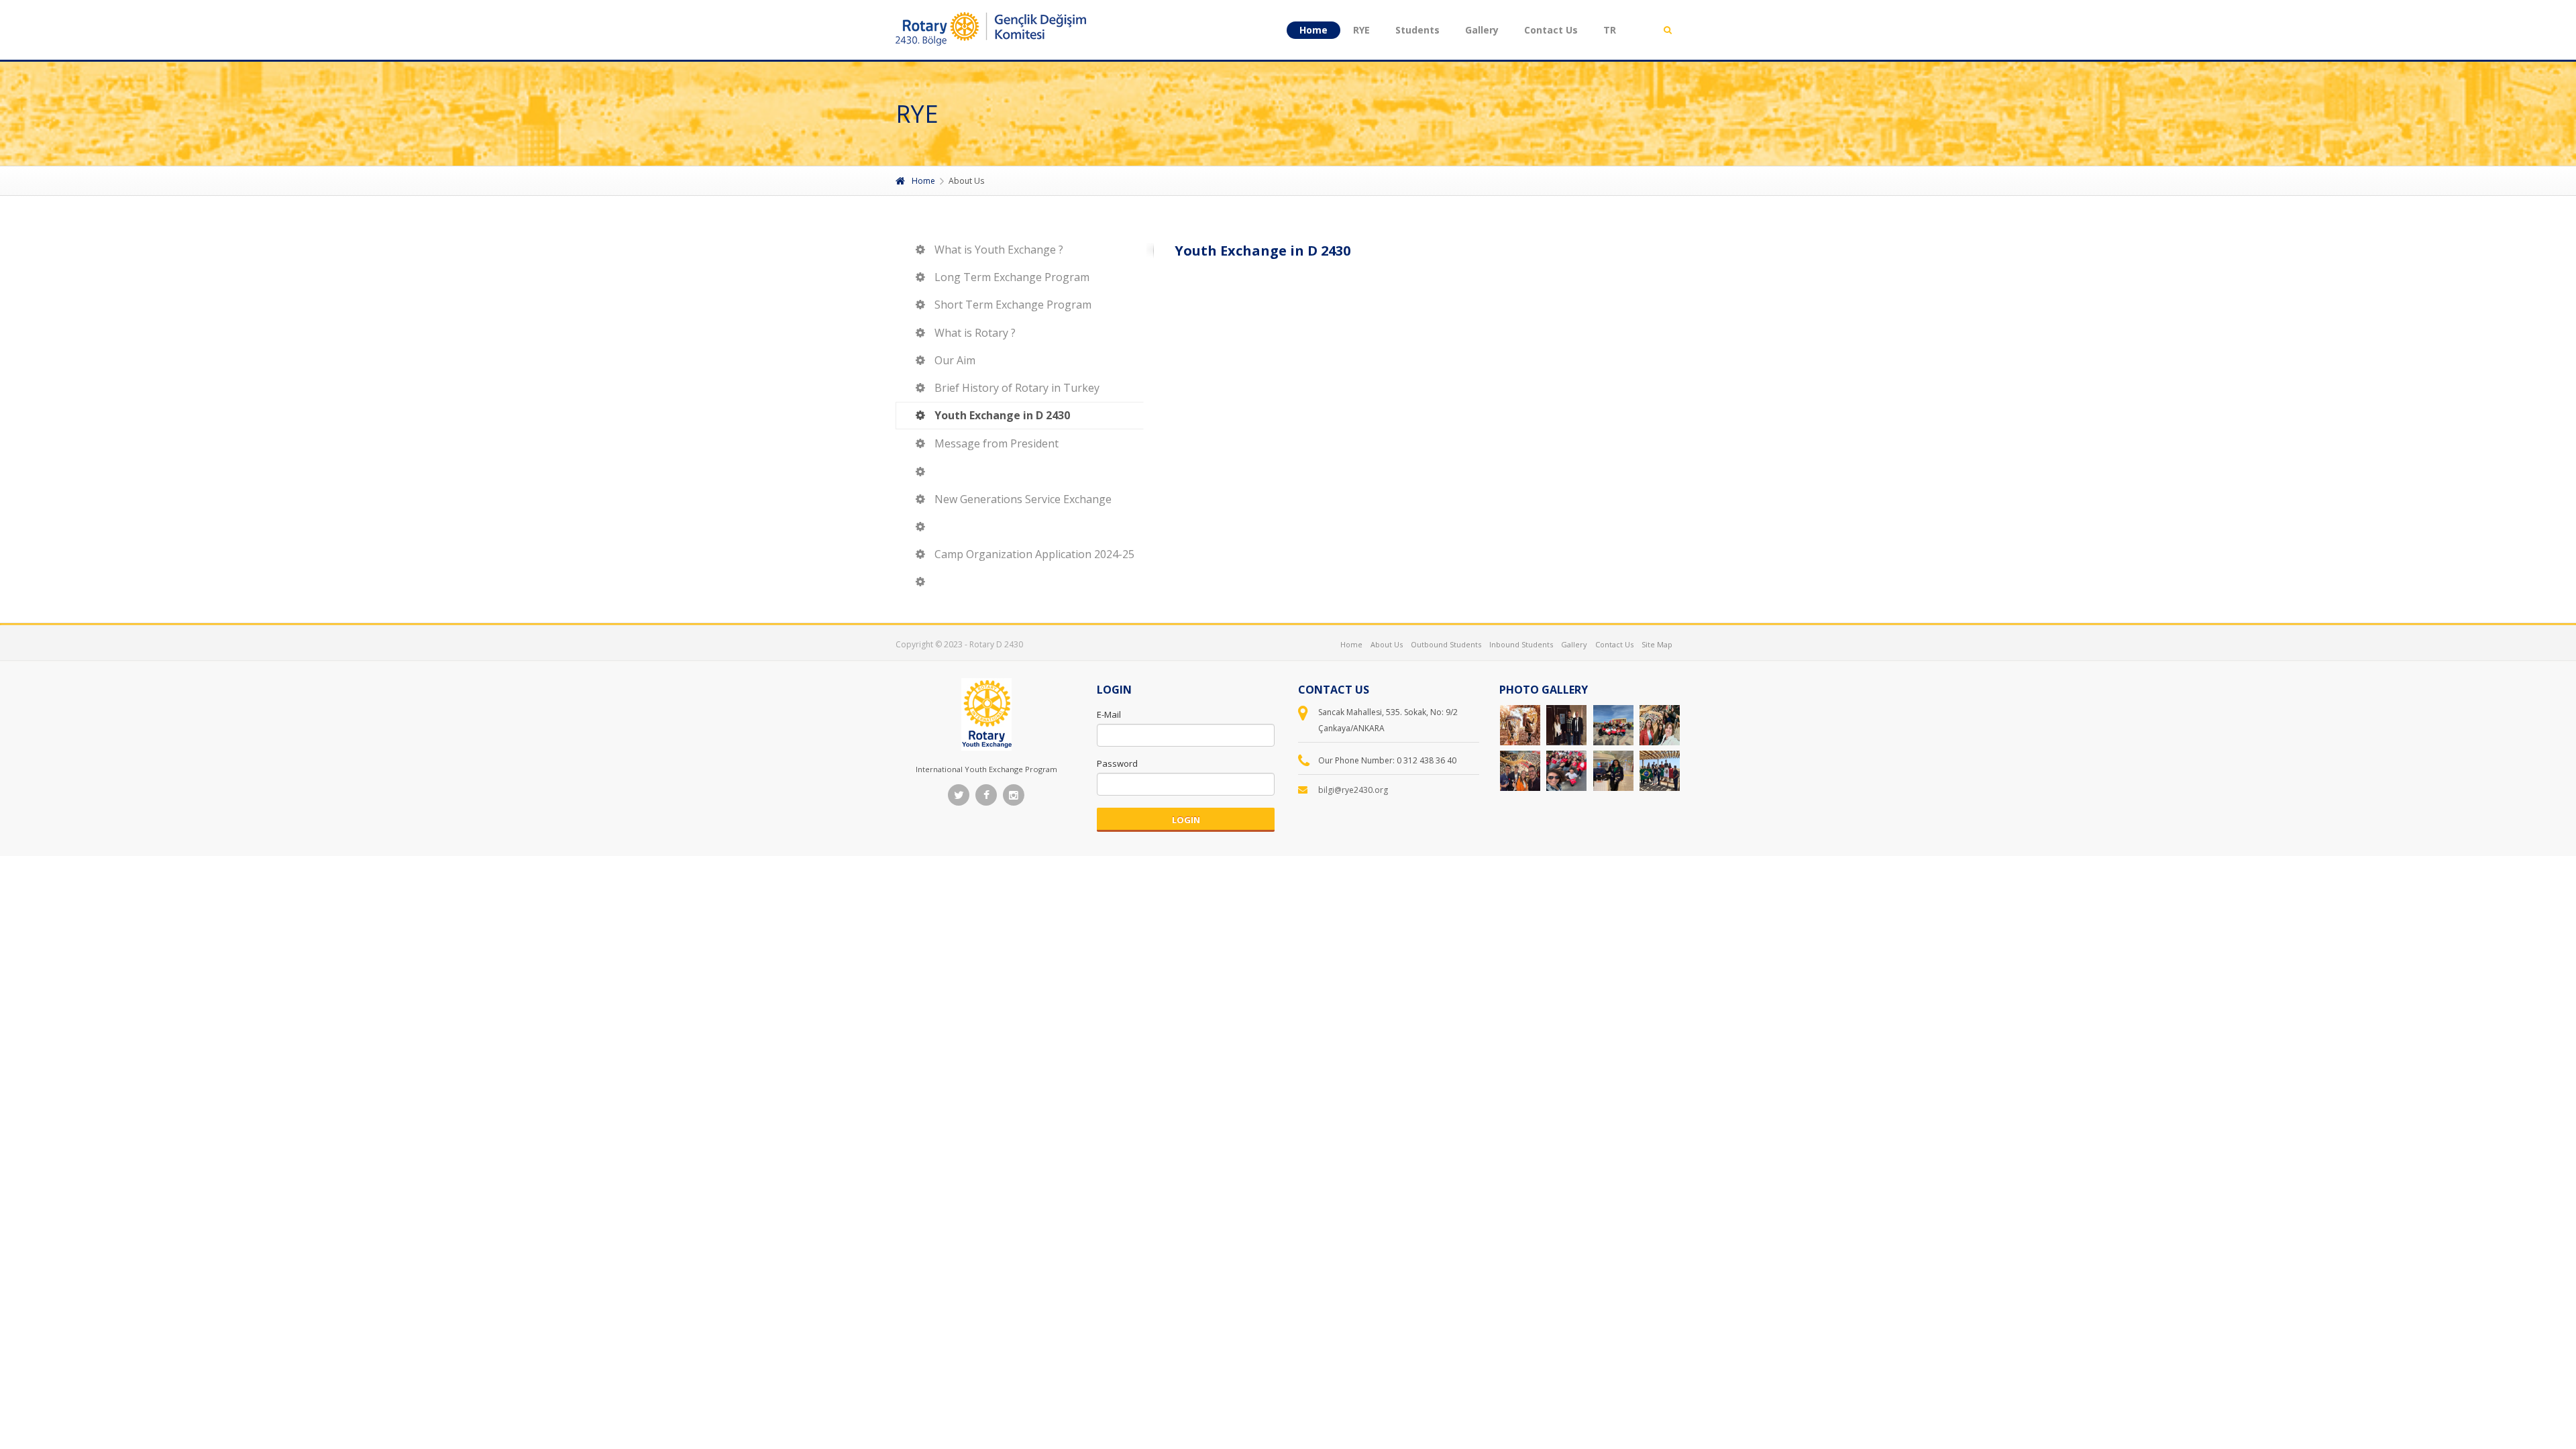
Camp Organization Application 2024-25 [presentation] (1034, 554)
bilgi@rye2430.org (1353, 790)
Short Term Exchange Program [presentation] (1013, 305)
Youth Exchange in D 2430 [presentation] (1002, 415)
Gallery (1482, 30)
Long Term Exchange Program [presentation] (1012, 277)
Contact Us (1551, 30)
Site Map (1657, 644)
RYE (1361, 30)
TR (1610, 30)
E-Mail (1109, 714)
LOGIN (1186, 820)
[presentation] (1020, 472)
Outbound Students (1446, 644)
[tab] (1020, 250)
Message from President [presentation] (997, 443)
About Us (1387, 644)
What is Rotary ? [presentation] (975, 333)
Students (1417, 30)
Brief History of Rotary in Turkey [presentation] (1017, 388)
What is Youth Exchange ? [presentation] (999, 250)
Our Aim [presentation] (955, 360)
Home (1313, 30)
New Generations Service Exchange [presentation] (1023, 499)
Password (1117, 763)
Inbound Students (1521, 644)
